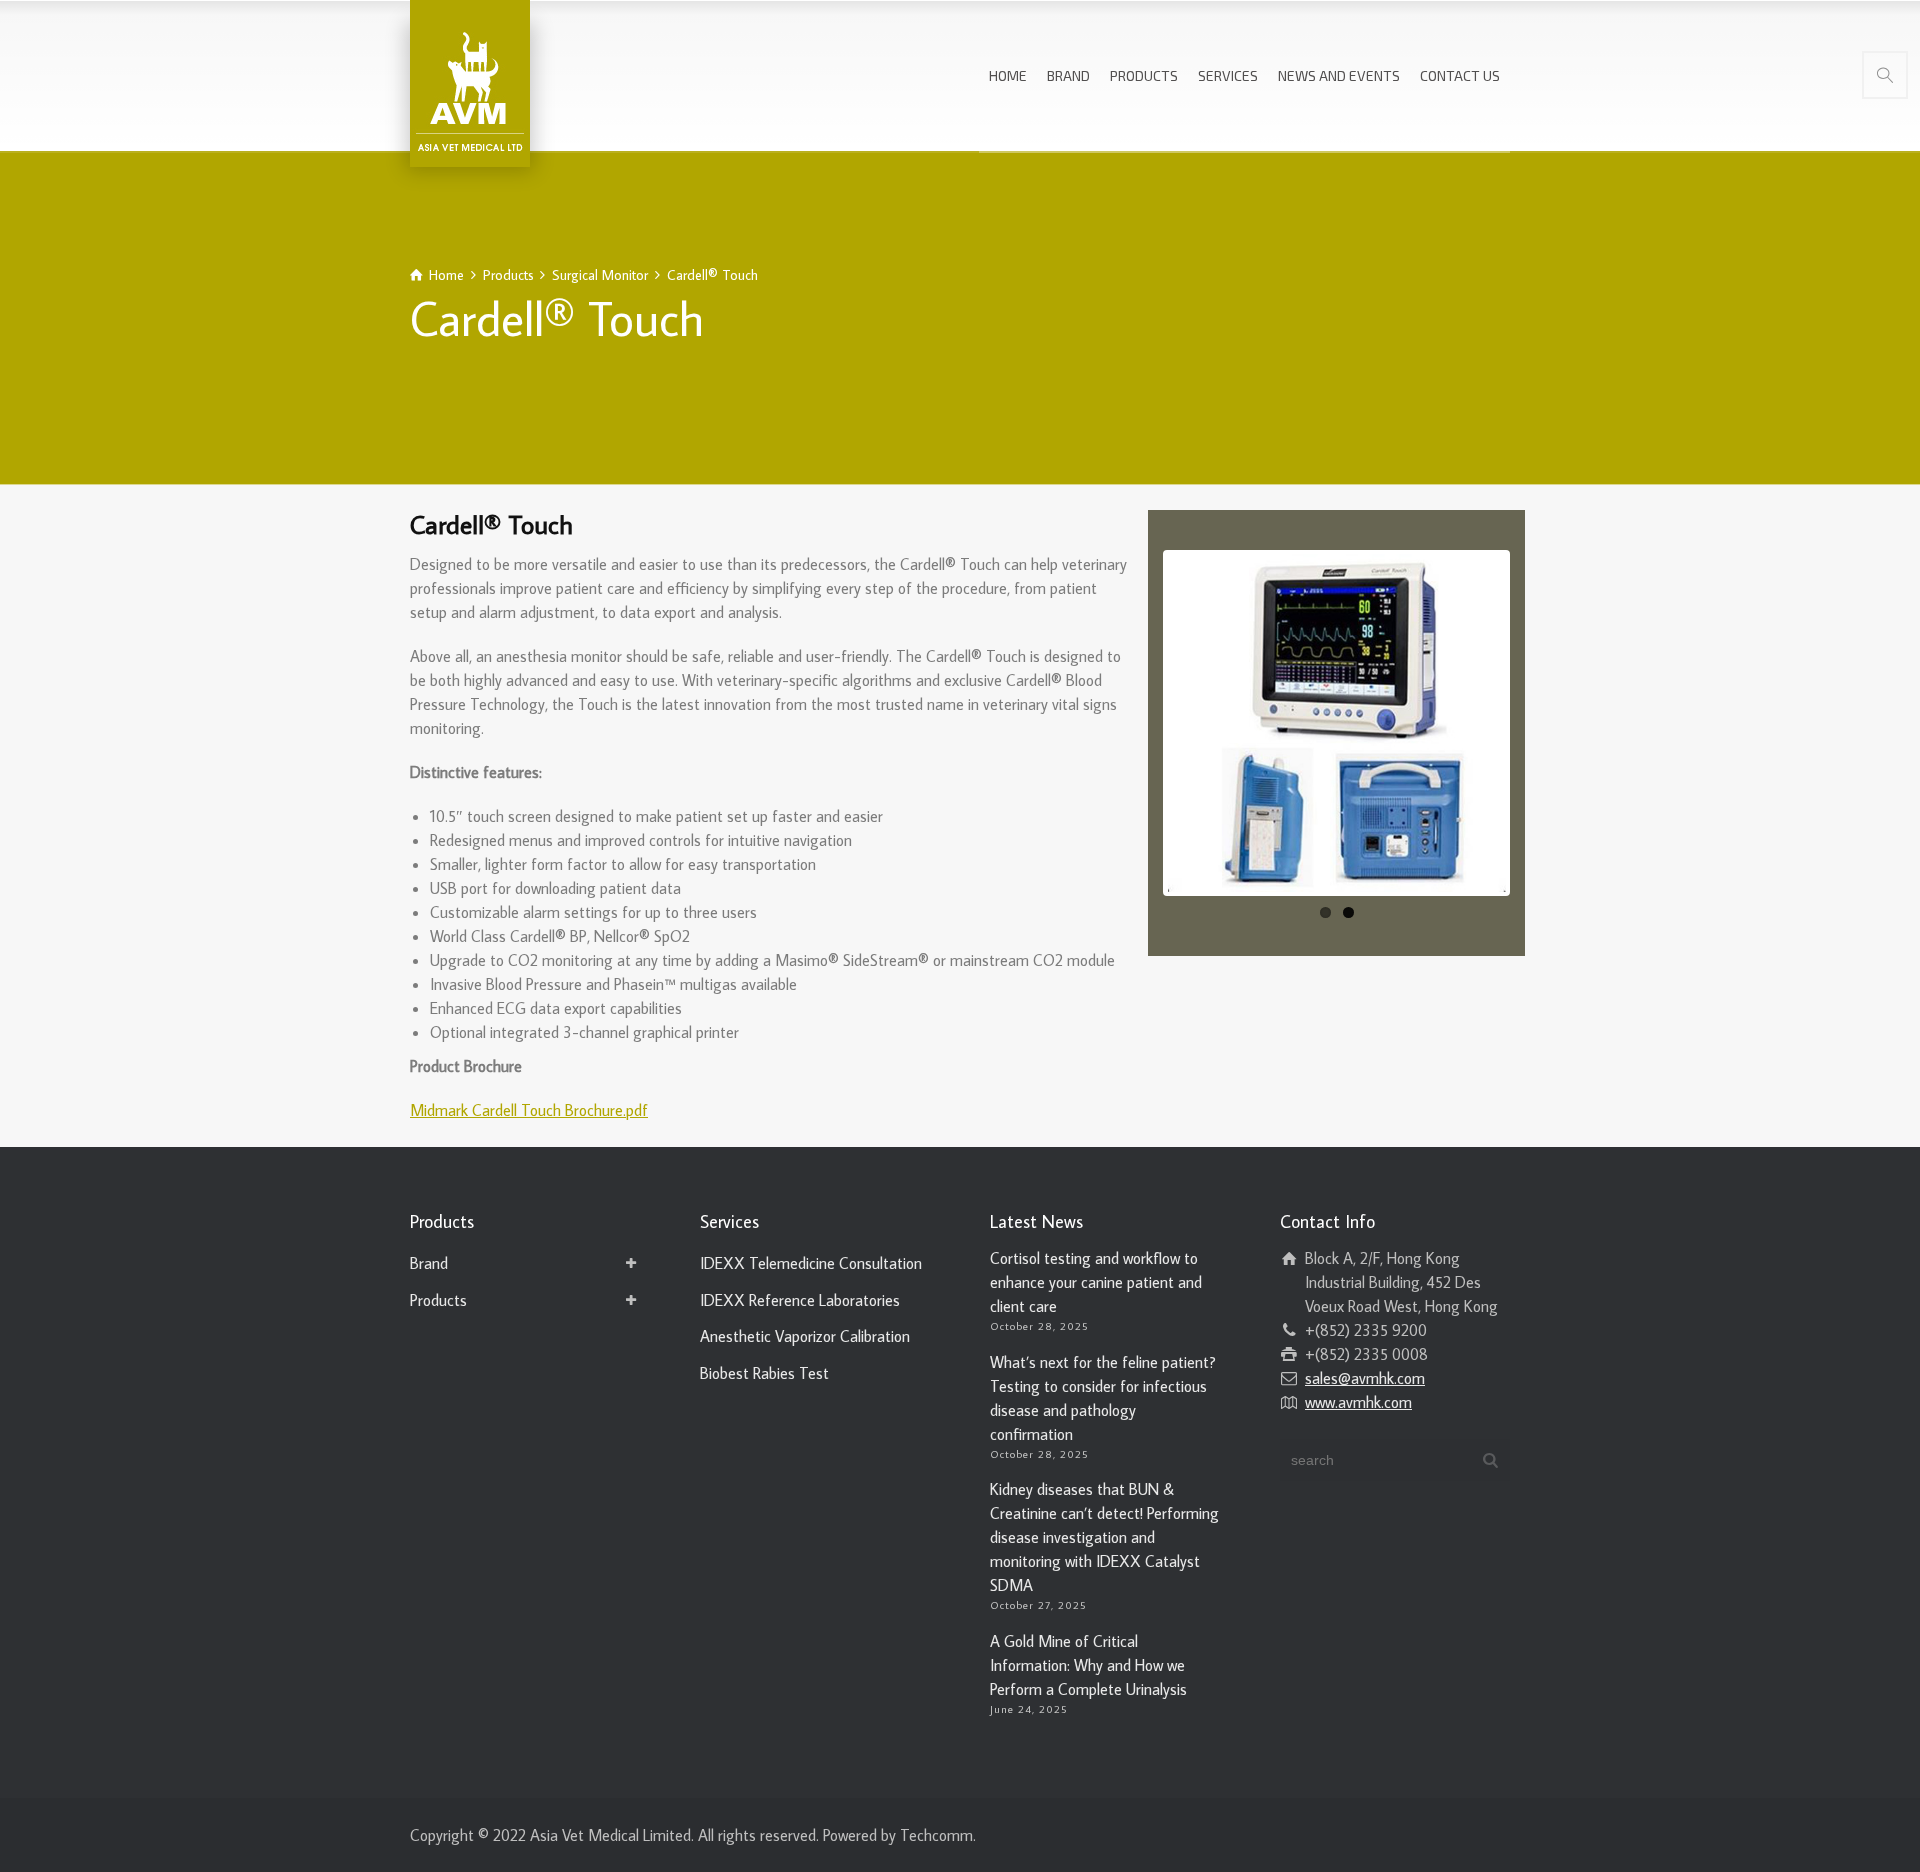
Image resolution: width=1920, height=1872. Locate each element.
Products (438, 1300)
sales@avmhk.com (1365, 1378)
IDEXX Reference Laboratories (800, 1300)
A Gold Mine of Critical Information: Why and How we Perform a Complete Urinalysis (1088, 1665)
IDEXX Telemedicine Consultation (811, 1263)
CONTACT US (1460, 75)
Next (1536, 723)
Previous (1137, 723)
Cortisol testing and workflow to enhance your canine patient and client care (1096, 1282)
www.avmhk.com (1358, 1402)
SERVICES (1228, 75)
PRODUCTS (1144, 75)
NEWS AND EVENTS (1339, 75)
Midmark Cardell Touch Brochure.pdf (529, 1110)
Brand (429, 1263)
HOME (1008, 75)
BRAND (1068, 75)
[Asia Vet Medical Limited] (470, 80)
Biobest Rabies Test (764, 1373)
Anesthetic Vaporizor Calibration (805, 1336)
